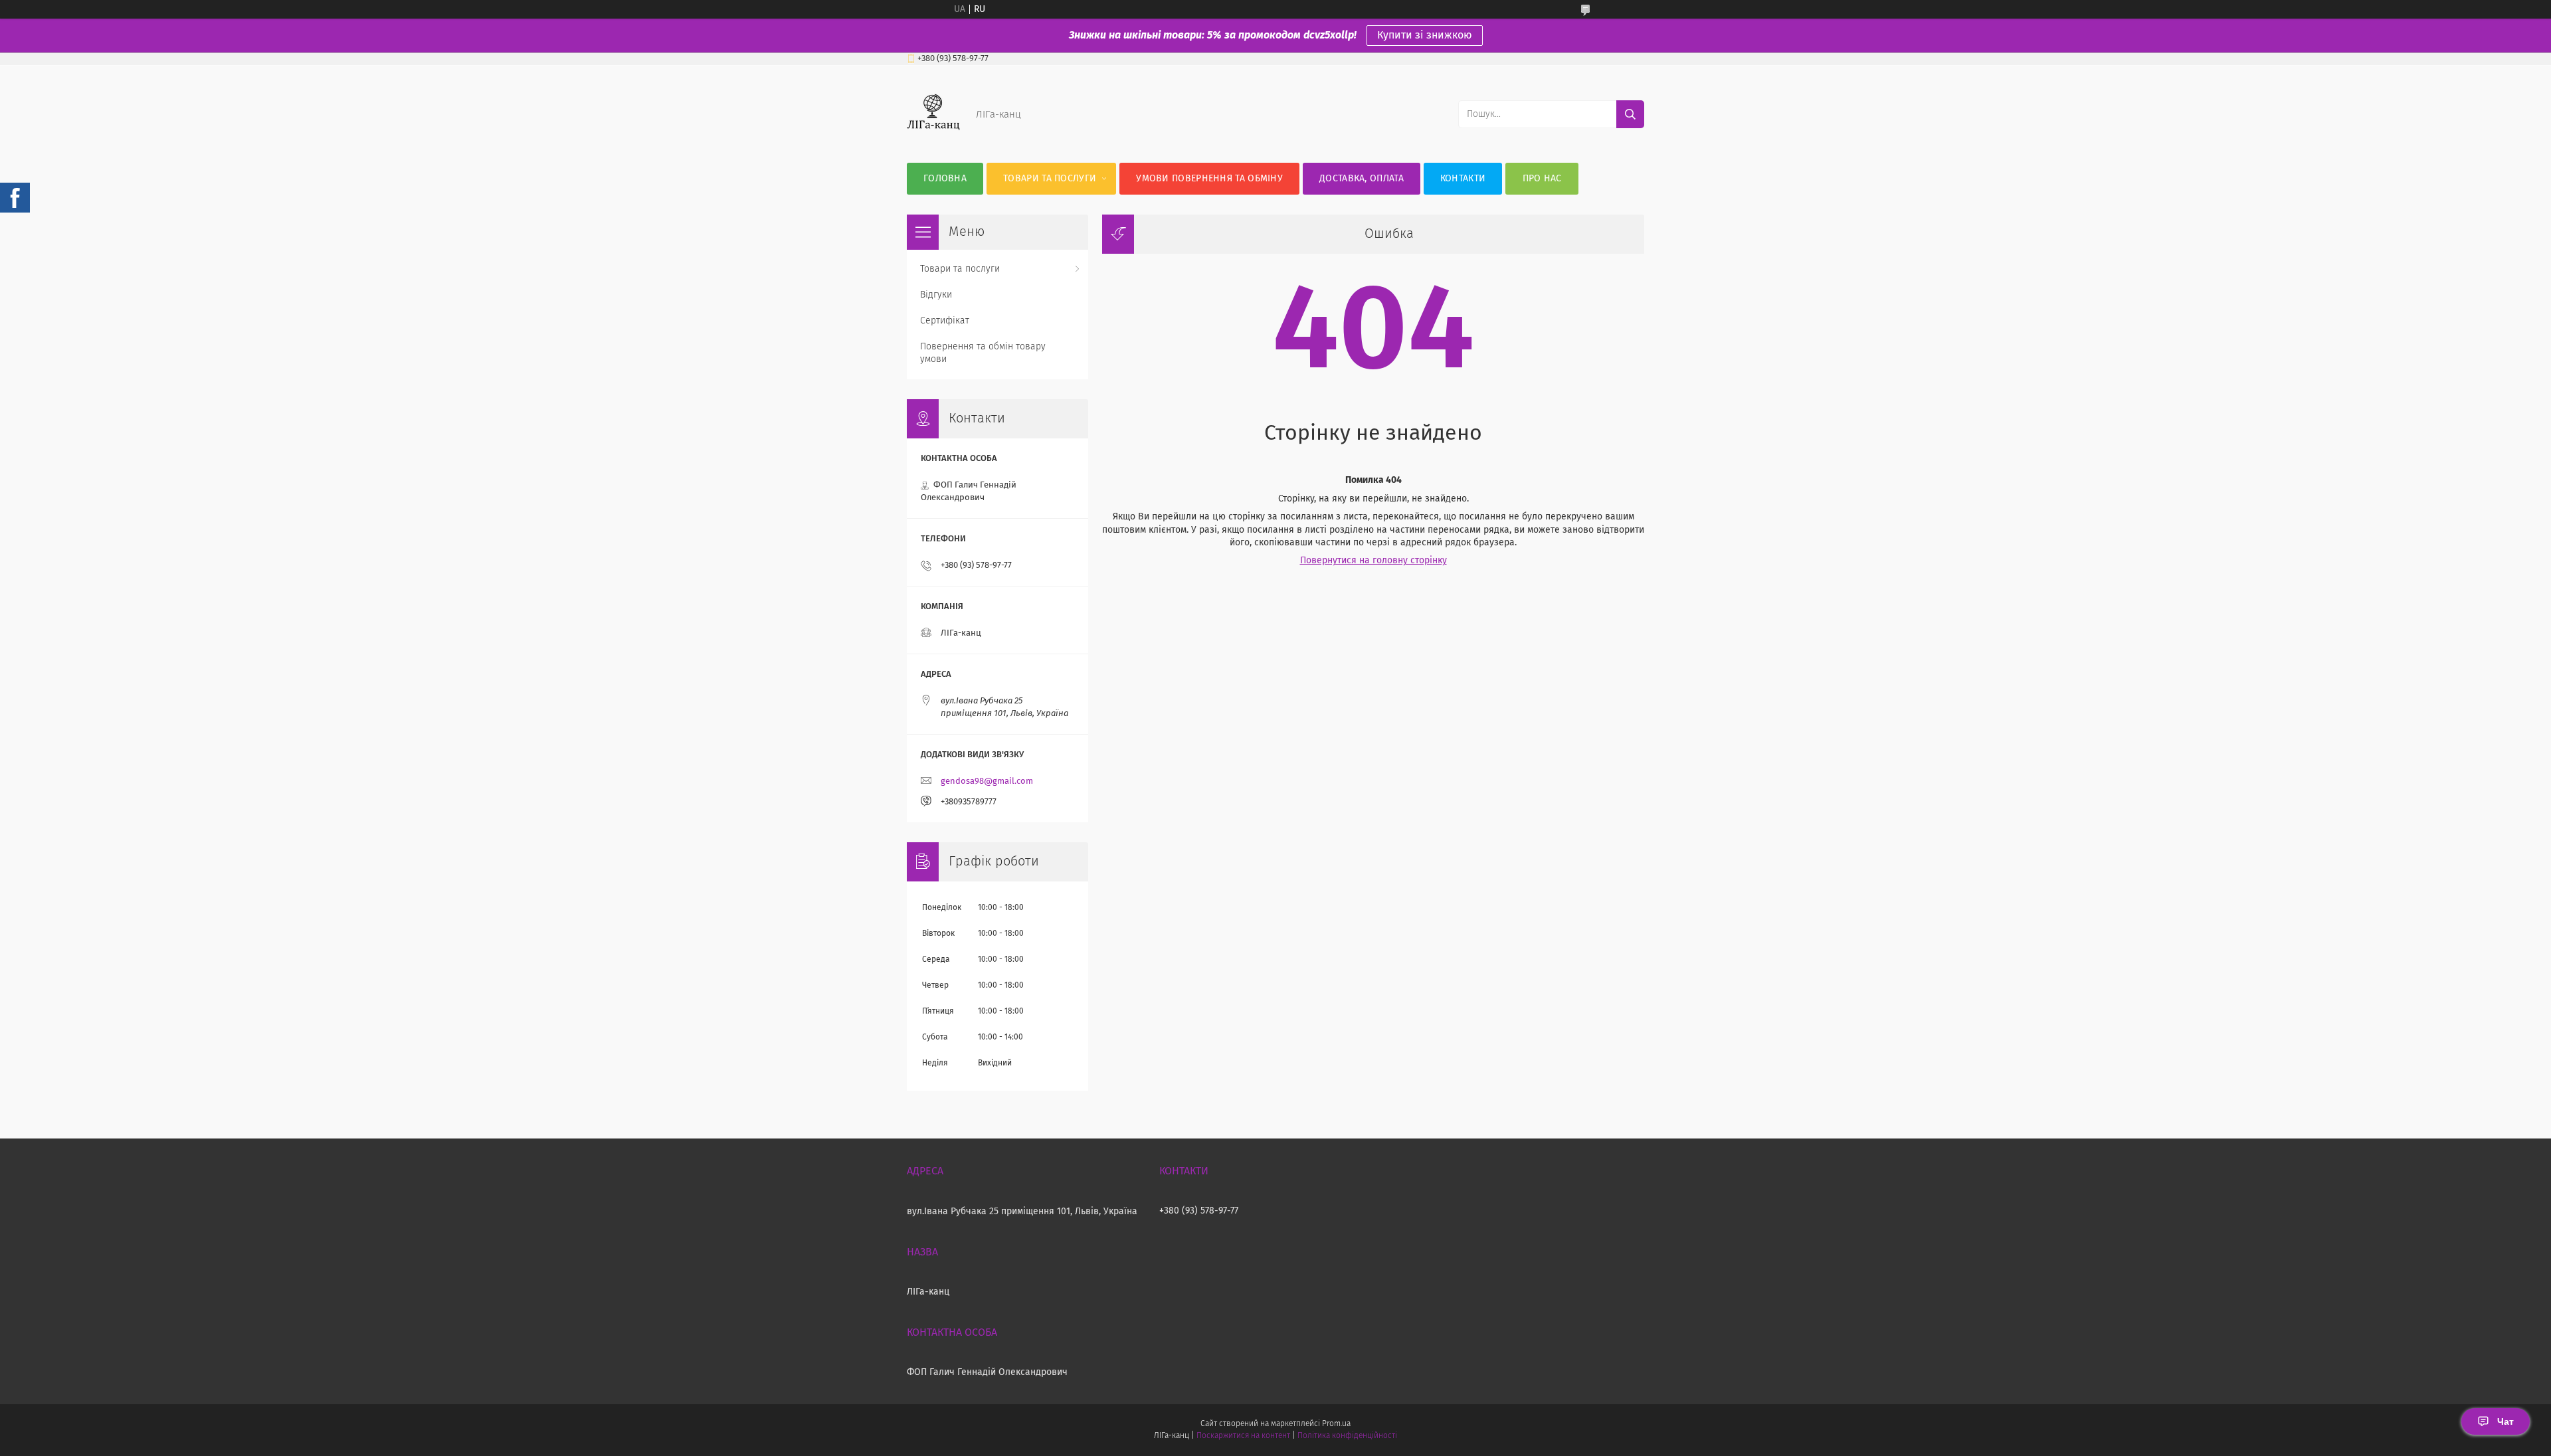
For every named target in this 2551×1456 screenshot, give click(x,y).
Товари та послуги (1050, 179)
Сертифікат (945, 321)
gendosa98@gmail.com (987, 781)
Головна (945, 179)
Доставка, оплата (1362, 179)
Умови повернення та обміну (1209, 179)
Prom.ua (1336, 1424)
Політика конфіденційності (1347, 1436)
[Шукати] (1630, 114)
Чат (2505, 1421)
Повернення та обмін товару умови (983, 353)
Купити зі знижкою (1425, 35)
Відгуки (936, 295)
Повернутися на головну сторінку (1373, 561)
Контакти (1463, 179)
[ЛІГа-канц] (933, 136)
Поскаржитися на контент (1243, 1436)
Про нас (1542, 179)
